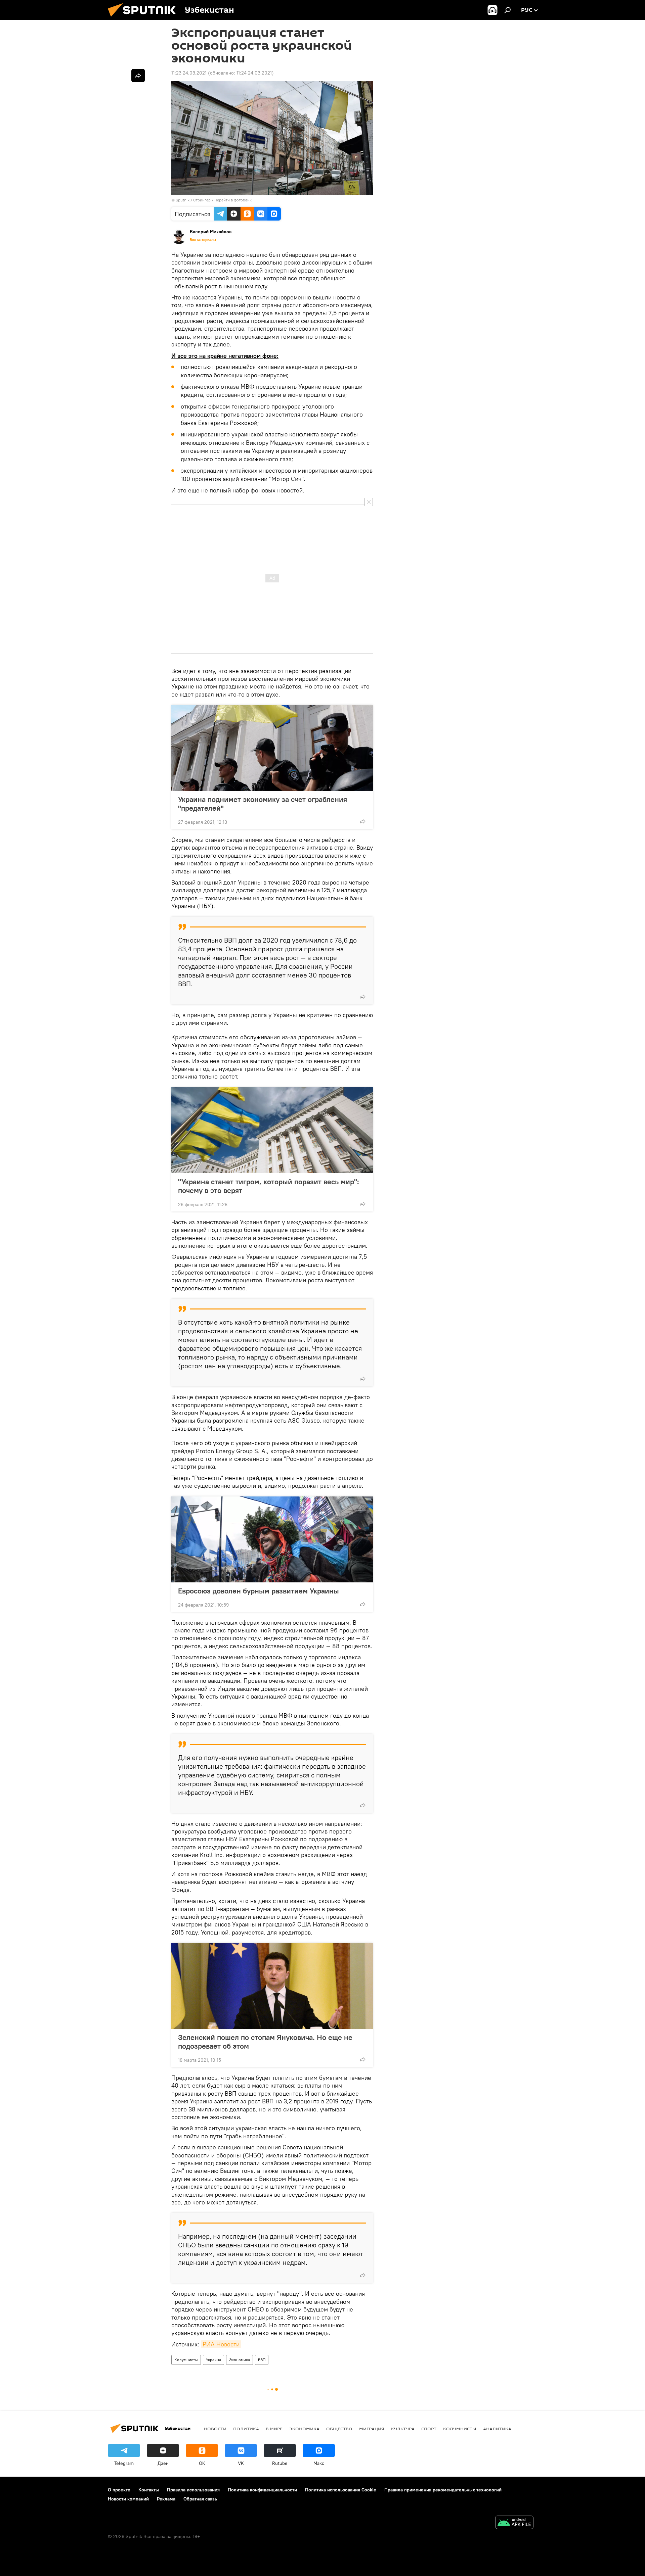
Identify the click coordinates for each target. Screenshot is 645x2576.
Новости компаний (128, 2499)
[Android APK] (514, 2523)
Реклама (166, 2499)
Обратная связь (200, 2499)
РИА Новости (221, 2344)
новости (215, 2429)
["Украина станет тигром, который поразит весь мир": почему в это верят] (272, 1130)
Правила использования (193, 2490)
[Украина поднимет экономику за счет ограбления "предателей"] (272, 748)
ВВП (262, 2360)
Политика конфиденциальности (262, 2490)
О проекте (119, 2490)
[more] (362, 821)
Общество (339, 2429)
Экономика (240, 2360)
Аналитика (497, 2429)
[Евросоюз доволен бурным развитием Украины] (272, 1539)
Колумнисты (186, 2360)
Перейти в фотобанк (233, 200)
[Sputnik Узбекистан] (144, 18)
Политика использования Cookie (341, 2490)
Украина (213, 2360)
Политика (246, 2429)
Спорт (429, 2429)
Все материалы (203, 240)
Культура (403, 2429)
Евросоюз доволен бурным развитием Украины (259, 1591)
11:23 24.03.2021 (189, 73)
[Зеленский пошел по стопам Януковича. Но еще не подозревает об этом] (272, 1986)
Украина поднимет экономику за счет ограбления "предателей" (263, 804)
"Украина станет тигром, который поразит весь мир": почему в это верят (269, 1186)
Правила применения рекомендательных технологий (443, 2490)
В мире (274, 2429)
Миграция (372, 2429)
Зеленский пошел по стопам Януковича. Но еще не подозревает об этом (265, 2042)
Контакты (149, 2490)
